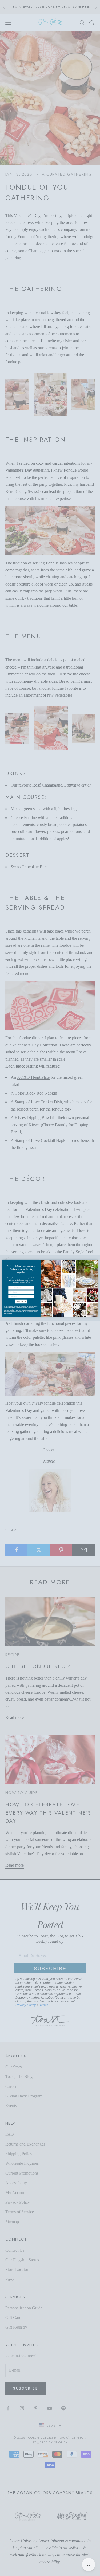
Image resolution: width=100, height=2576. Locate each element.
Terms (10, 1313)
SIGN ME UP (21, 1301)
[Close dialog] (96, 1262)
